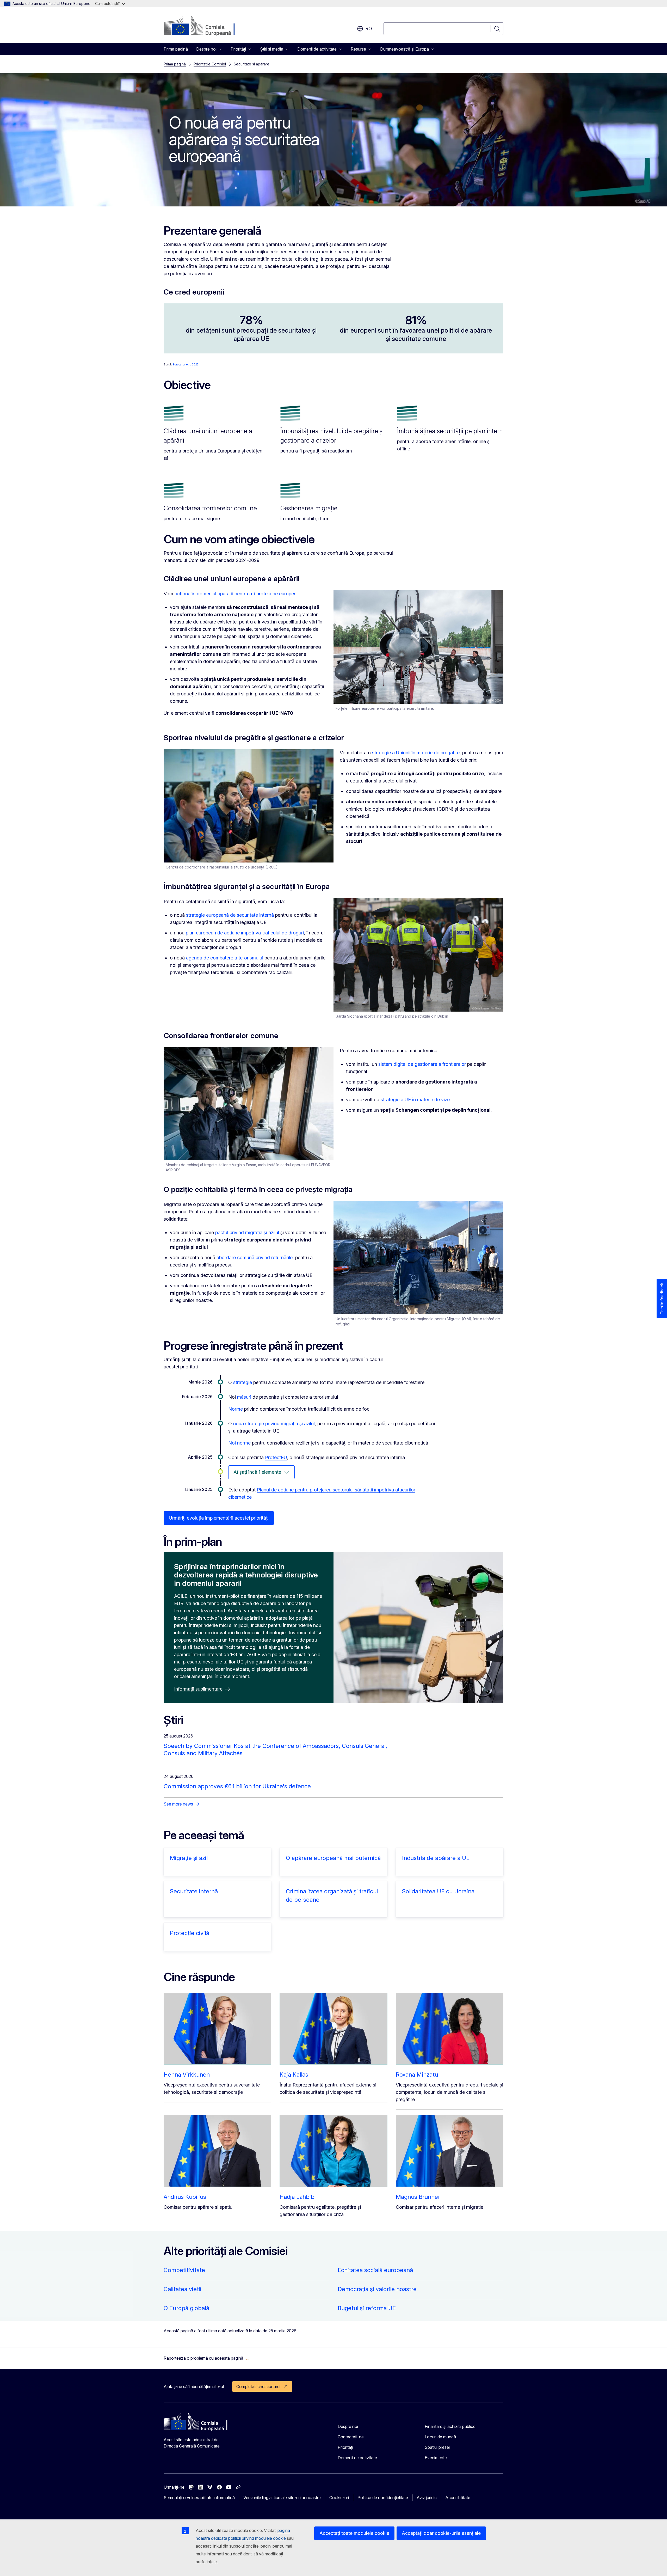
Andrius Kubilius (185, 2197)
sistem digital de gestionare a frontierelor (422, 1064)
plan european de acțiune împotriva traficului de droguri (245, 933)
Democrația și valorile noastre (377, 2289)
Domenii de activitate (357, 2458)
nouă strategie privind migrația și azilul (274, 1424)
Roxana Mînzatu (417, 2075)
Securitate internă (194, 1891)
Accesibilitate (458, 2498)
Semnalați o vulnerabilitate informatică (199, 2498)
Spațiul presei (437, 2447)
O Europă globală (186, 2308)
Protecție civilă (190, 1933)
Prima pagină (176, 49)
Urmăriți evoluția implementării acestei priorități (219, 1518)
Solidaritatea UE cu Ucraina (438, 1891)
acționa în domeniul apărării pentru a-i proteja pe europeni (236, 594)
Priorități (345, 2447)
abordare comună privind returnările (255, 1258)
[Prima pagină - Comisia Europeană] (206, 26)
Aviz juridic (427, 2498)
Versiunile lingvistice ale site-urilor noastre (282, 2498)
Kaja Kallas (294, 2075)
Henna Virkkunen (187, 2075)
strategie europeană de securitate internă (230, 915)
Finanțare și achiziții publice (450, 2426)
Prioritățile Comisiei (210, 64)
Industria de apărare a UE (436, 1858)
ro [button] (369, 29)
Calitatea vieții (183, 2289)
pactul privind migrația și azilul (247, 1232)
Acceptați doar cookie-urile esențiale (441, 2533)
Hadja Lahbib (297, 2197)
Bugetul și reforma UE (367, 2308)
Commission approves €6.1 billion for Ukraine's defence (237, 1786)
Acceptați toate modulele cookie (354, 2533)
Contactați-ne (351, 2437)
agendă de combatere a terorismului (225, 958)
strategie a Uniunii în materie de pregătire (416, 753)
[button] (207, 2358)
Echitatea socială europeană (375, 2270)
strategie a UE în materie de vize (415, 1100)
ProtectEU (276, 1457)
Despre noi (348, 2426)
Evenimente (436, 2458)
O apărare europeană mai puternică (333, 1858)
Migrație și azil (189, 1858)
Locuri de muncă (440, 2437)
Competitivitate (184, 2270)
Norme (236, 1409)
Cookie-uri (339, 2498)
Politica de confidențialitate (383, 2498)
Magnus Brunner (418, 2197)
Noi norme (239, 1443)
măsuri (244, 1397)
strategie (243, 1382)
